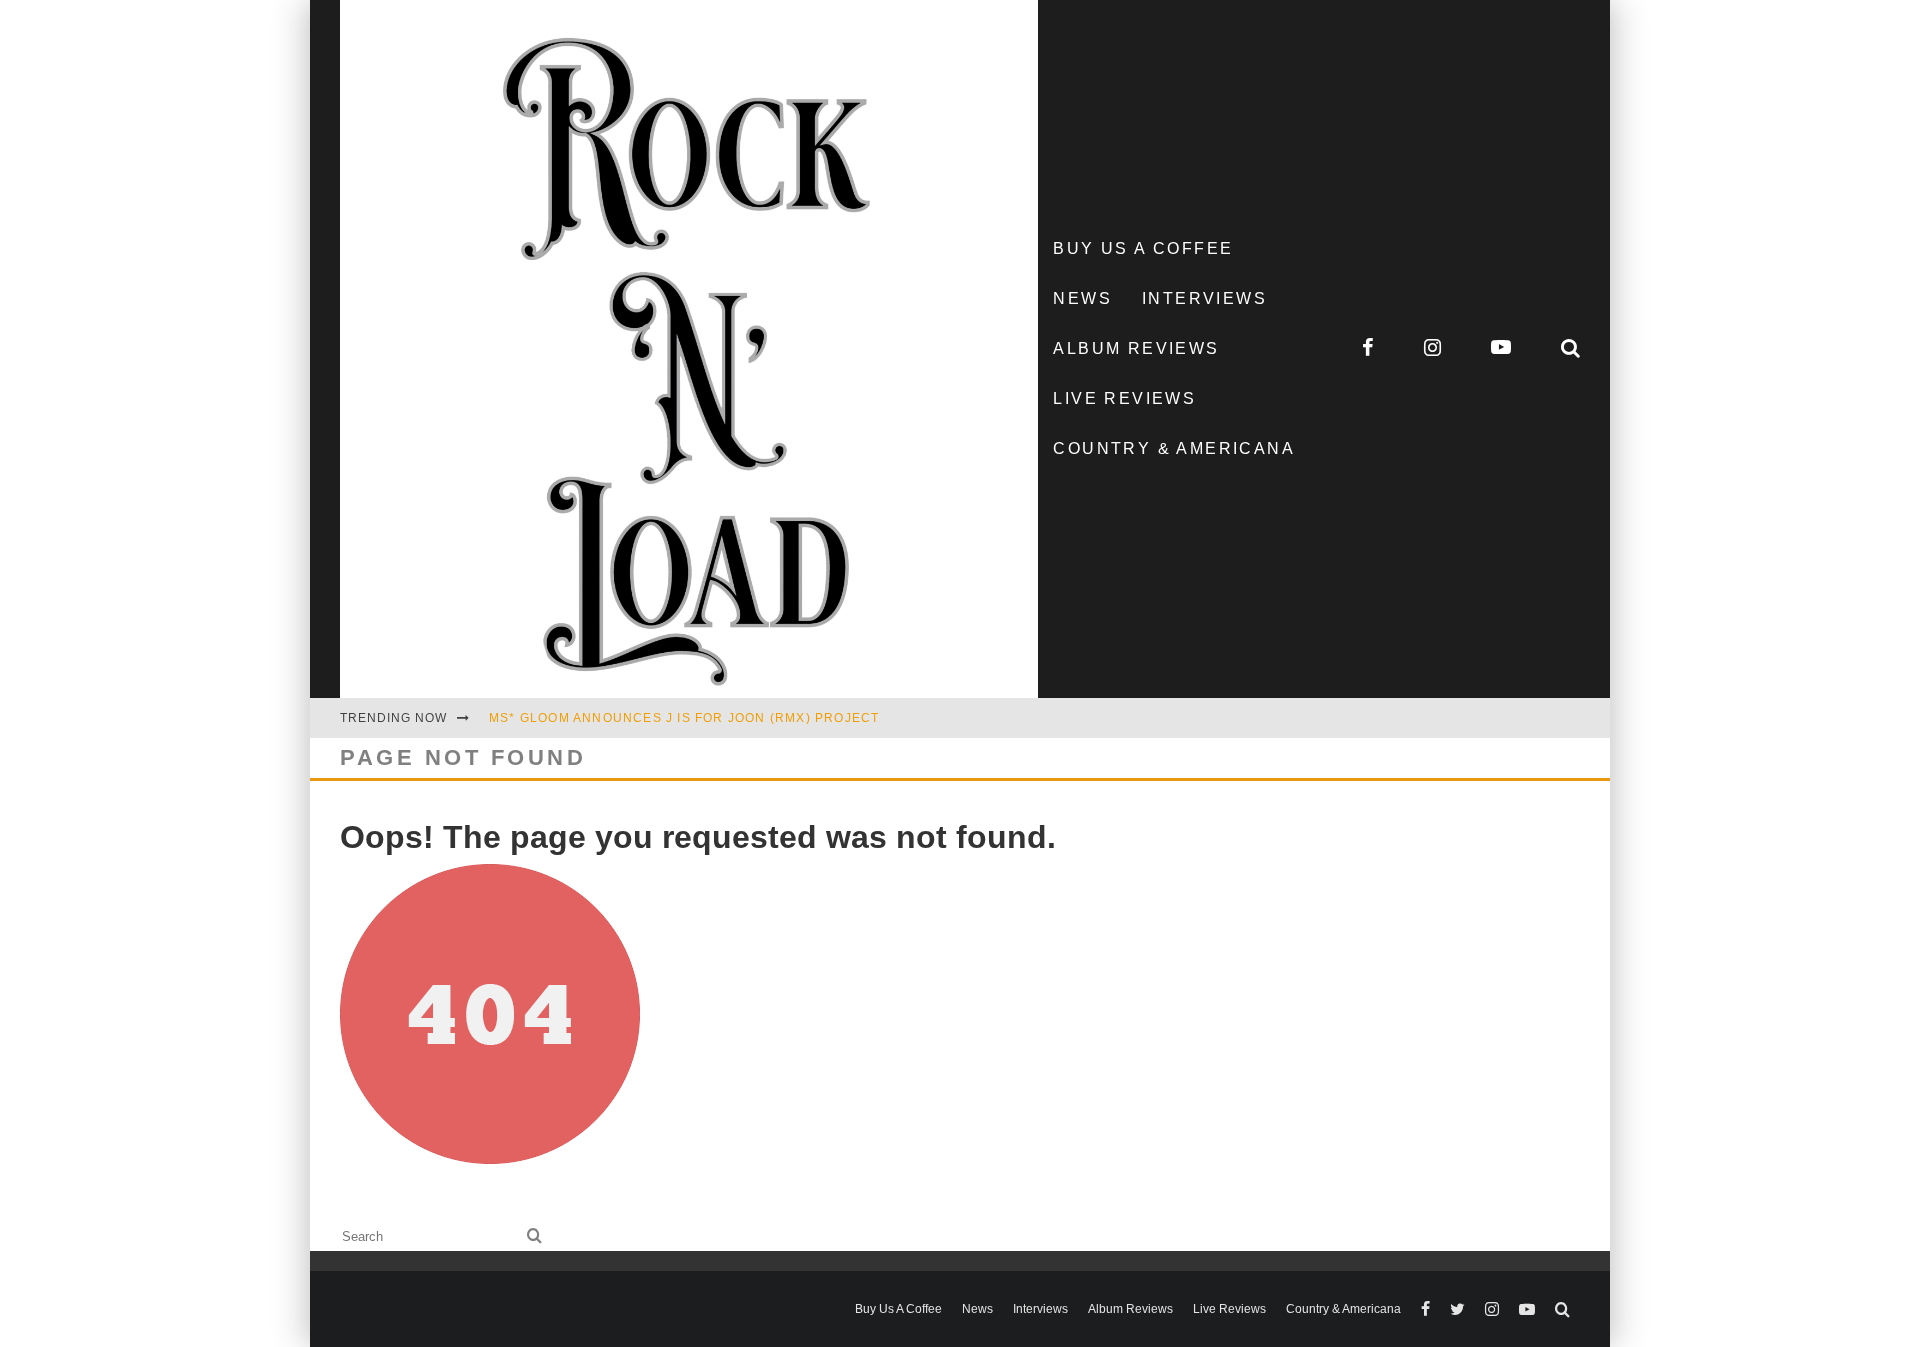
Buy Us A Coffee (1143, 248)
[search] (534, 1236)
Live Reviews (1124, 398)
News (1082, 298)
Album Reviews (1136, 348)
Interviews (1204, 298)
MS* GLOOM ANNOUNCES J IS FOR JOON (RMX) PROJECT (684, 718)
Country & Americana (1174, 448)
